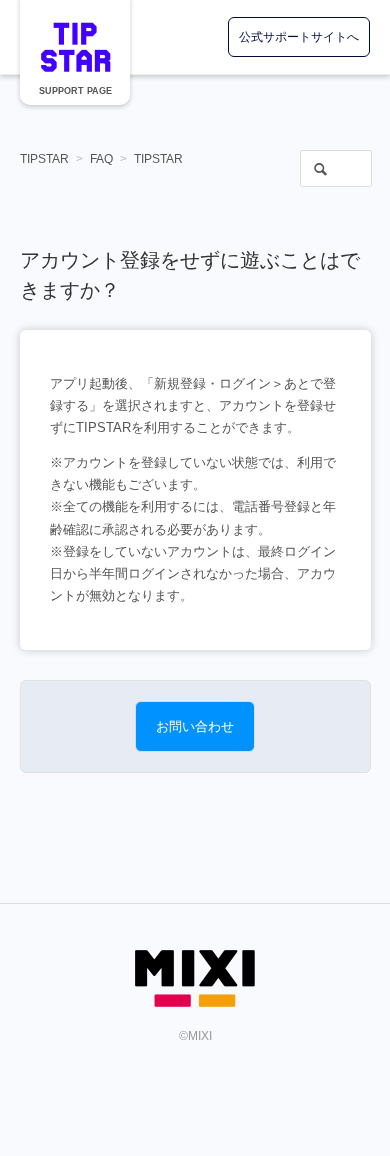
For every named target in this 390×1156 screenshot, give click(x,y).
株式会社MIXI (195, 978)
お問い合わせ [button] (195, 726)
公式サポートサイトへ (299, 37)
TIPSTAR (75, 47)
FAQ (101, 159)
